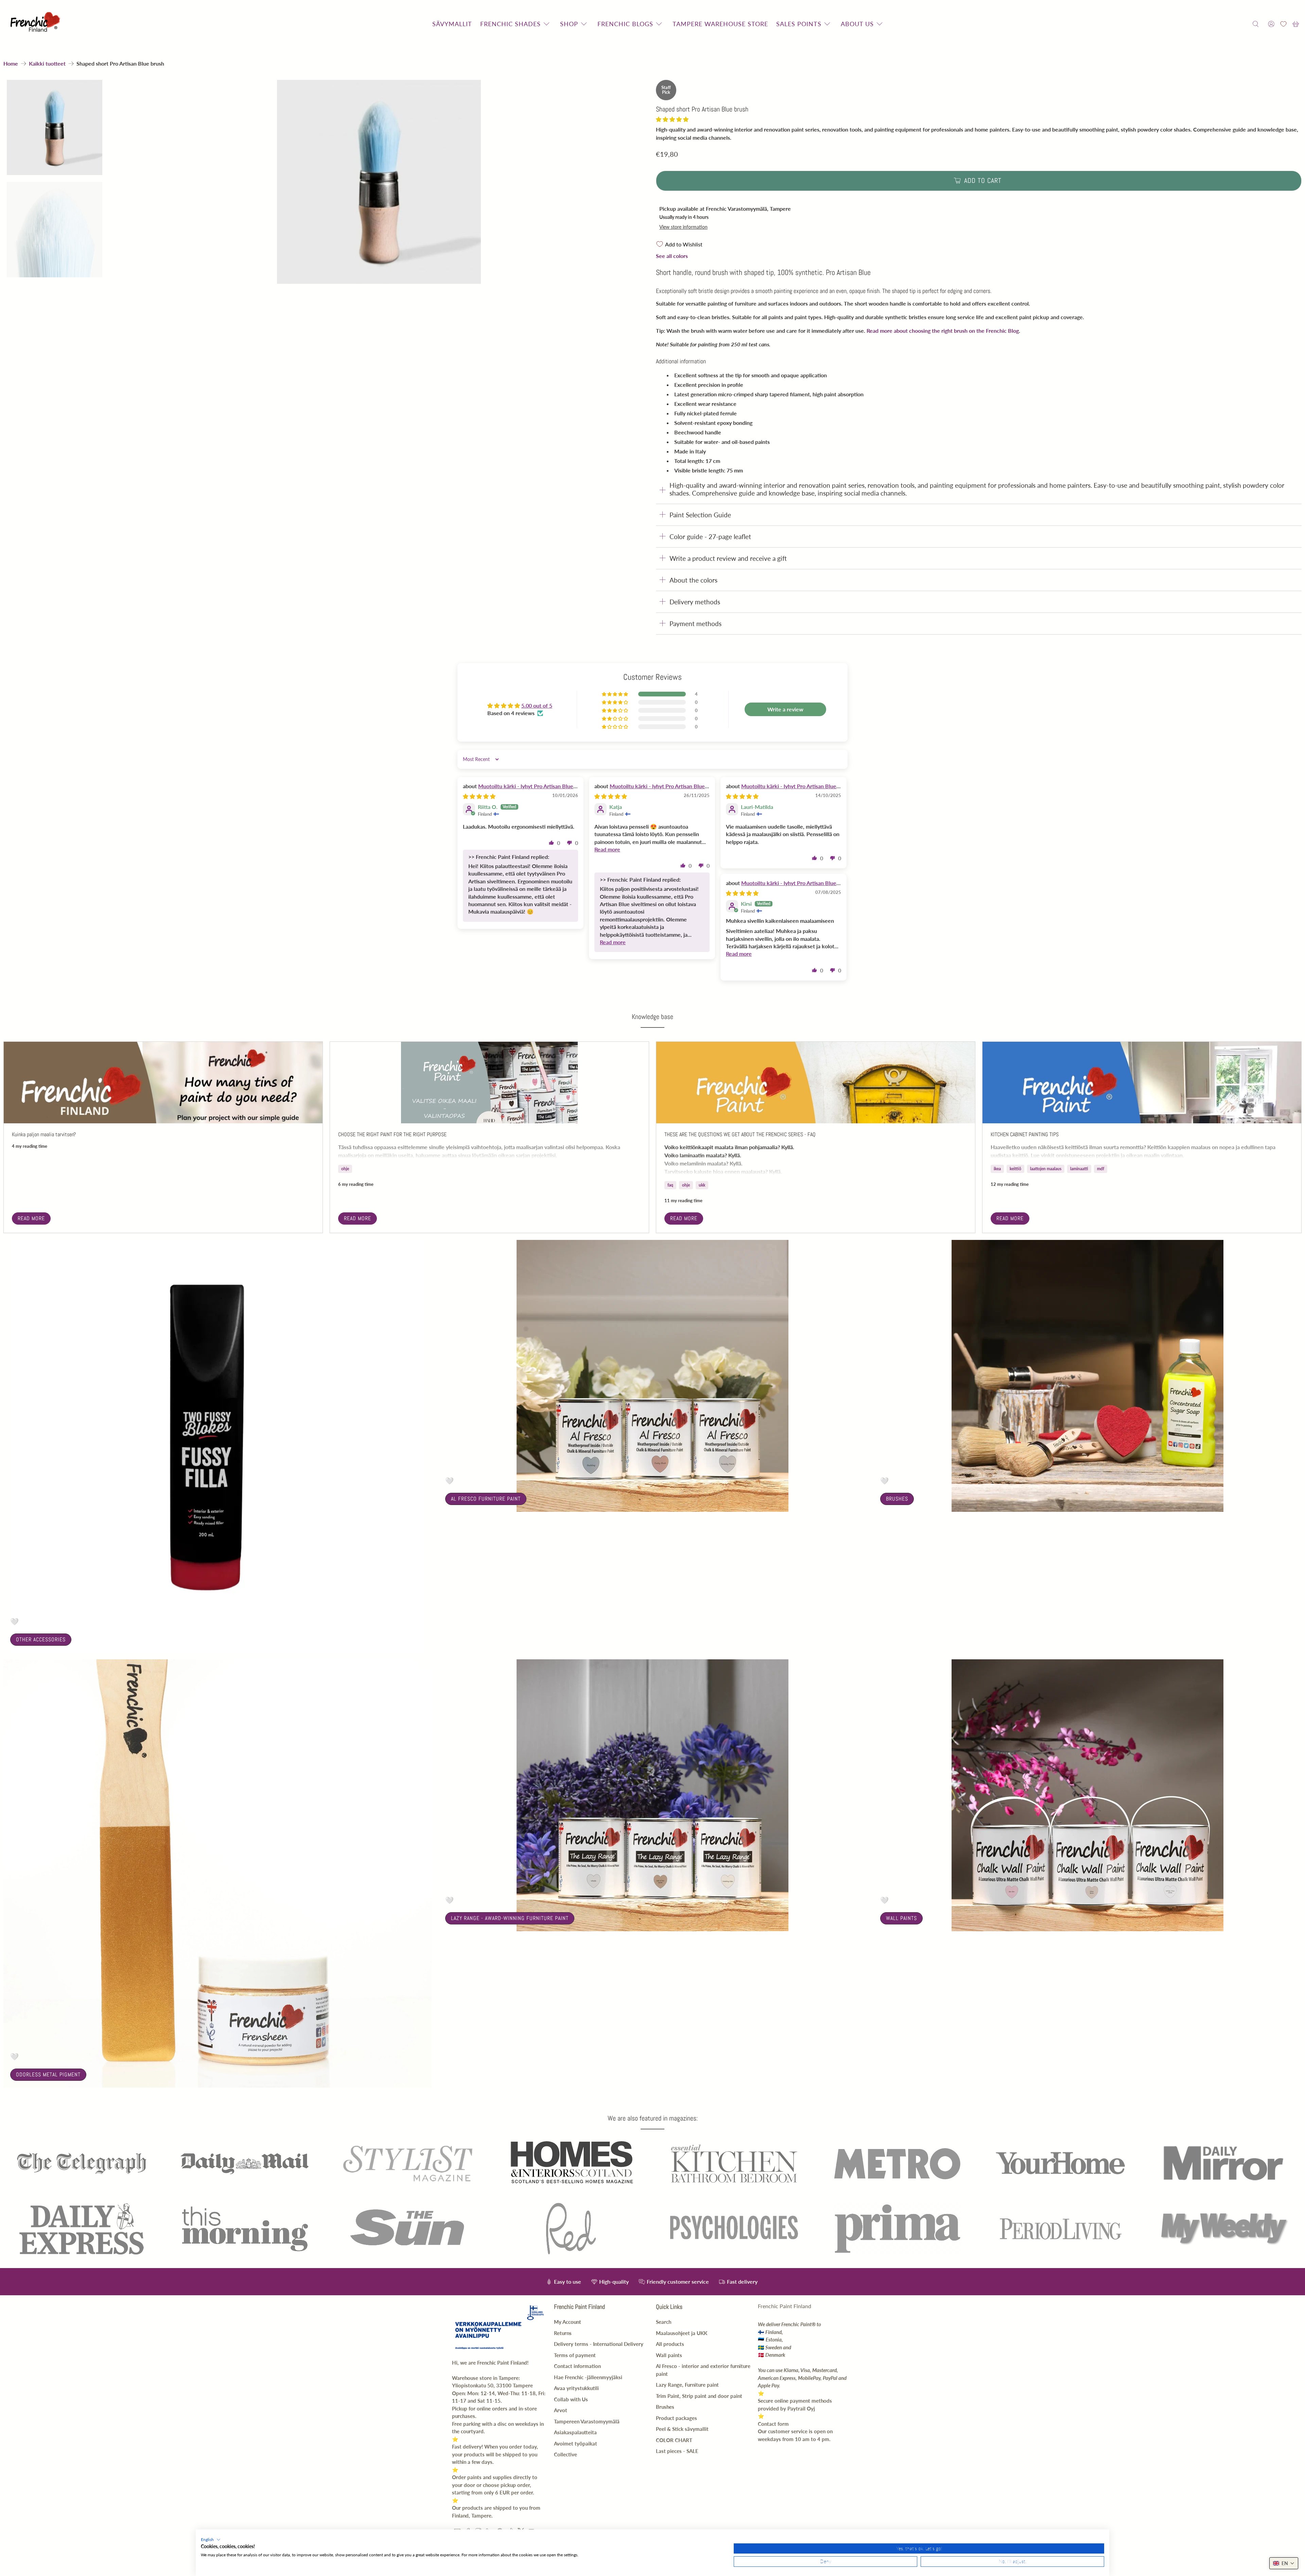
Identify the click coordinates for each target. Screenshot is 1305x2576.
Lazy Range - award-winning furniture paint (510, 1918)
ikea (997, 1169)
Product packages (676, 2418)
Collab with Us (571, 2399)
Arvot (561, 2410)
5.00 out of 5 (537, 705)
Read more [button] (607, 849)
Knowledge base (652, 1017)
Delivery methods (695, 602)
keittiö (1015, 1169)
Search (664, 2322)
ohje (345, 1169)
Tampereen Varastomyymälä (587, 2421)
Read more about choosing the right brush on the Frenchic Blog (943, 331)
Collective (565, 2454)
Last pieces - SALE (677, 2451)
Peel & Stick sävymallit (682, 2429)
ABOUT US (857, 24)
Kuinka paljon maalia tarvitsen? (44, 1134)
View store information (683, 227)
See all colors (672, 256)
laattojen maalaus (1046, 1169)
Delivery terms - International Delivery (599, 2344)
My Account (568, 2322)
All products (670, 2344)
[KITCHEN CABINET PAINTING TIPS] (1142, 1083)
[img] (479, 796)
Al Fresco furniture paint (486, 1499)
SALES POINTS (799, 24)
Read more (31, 1218)
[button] (672, 119)
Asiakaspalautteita (575, 2432)
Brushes (897, 1499)
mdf (1101, 1169)
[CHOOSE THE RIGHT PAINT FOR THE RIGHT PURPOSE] (489, 1083)
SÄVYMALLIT (452, 24)
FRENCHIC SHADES (510, 24)
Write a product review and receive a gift (728, 558)
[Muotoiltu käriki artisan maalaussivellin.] (379, 182)
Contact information (577, 2366)
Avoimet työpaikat (576, 2443)
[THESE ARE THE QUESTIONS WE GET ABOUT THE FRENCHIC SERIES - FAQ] (816, 1083)
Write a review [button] (785, 709)
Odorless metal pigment (48, 2074)
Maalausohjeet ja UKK (682, 2333)
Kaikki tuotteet (47, 64)
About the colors (693, 580)
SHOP (569, 24)
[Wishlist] (1283, 24)
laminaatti (1079, 1169)
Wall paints (901, 1918)
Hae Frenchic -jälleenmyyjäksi (588, 2377)
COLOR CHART (674, 2440)
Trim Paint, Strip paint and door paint (699, 2396)
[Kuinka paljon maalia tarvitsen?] (163, 1083)
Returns (563, 2333)
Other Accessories (41, 1639)
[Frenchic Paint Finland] (36, 24)
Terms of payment (575, 2355)
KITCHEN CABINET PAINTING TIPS (1025, 1134)
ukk (702, 1185)
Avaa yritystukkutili (576, 2388)
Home (11, 64)
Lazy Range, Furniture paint (687, 2385)
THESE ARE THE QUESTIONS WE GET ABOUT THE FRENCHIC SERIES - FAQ (740, 1134)
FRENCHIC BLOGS (625, 24)
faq (670, 1185)
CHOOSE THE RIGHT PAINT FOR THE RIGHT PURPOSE (392, 1134)
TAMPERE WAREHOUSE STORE (720, 24)
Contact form (773, 2424)
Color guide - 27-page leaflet (710, 537)
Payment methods (695, 624)
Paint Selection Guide (700, 515)
